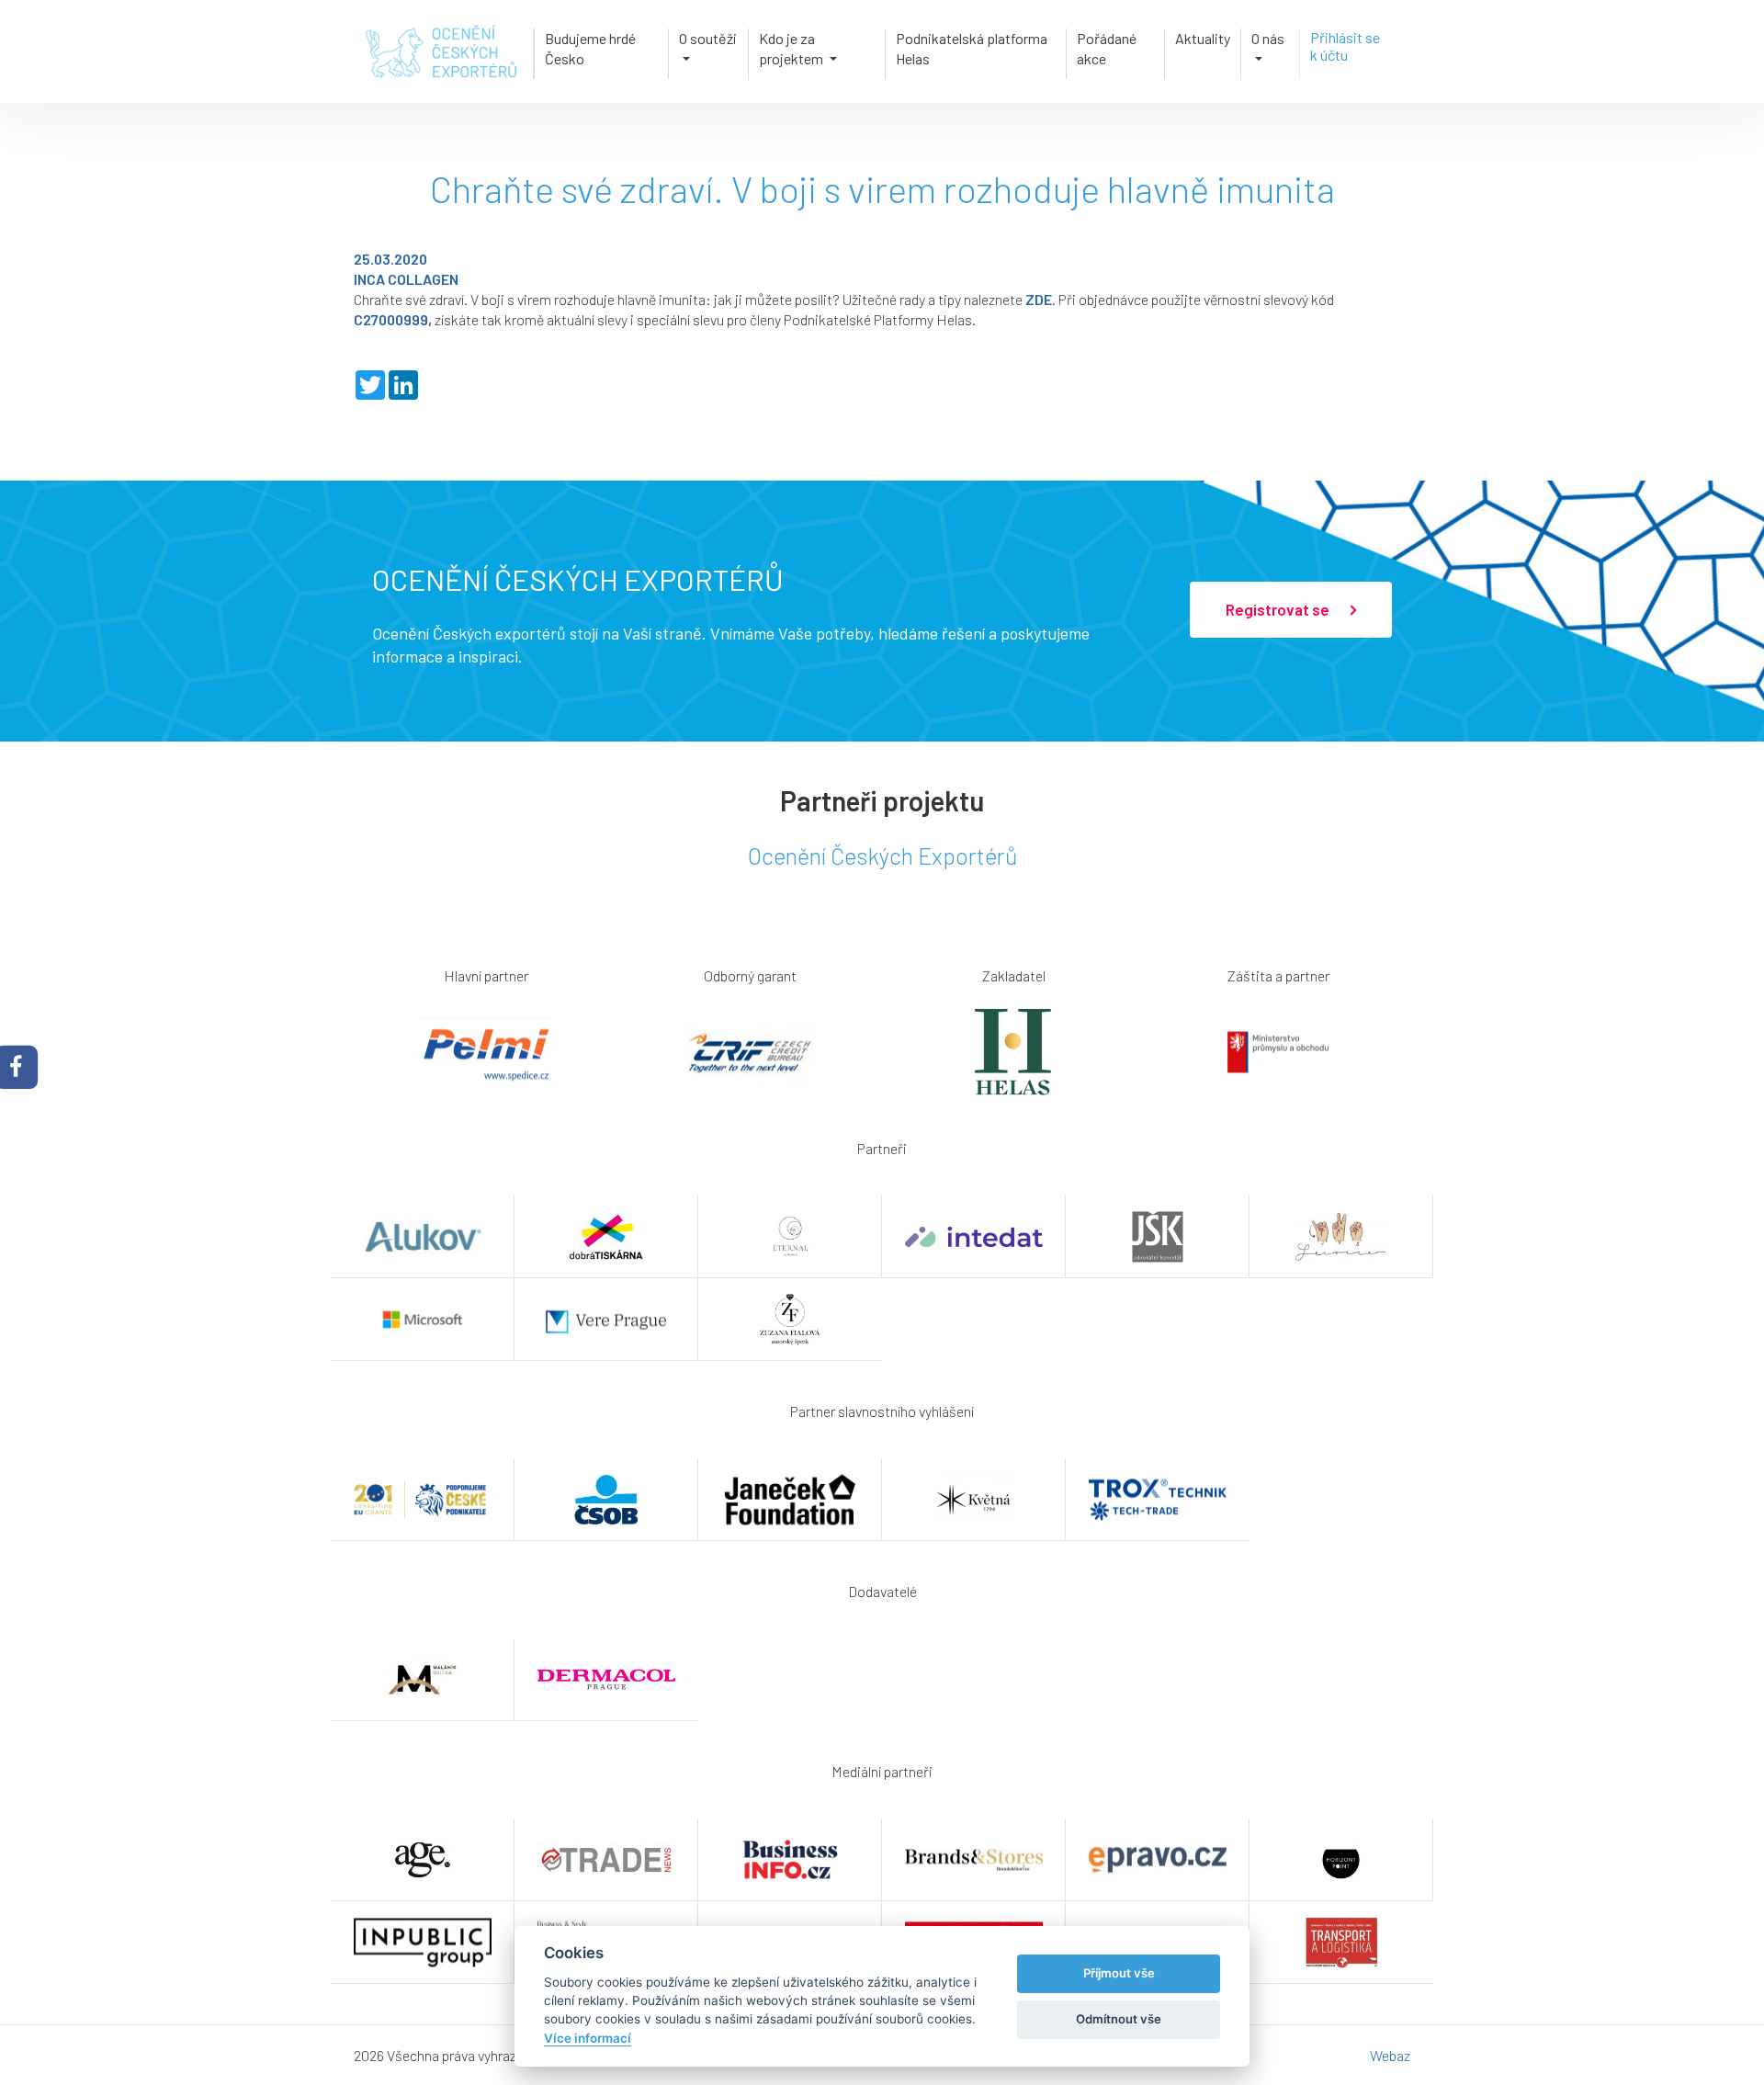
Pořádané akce (1107, 48)
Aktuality (1203, 38)
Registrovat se (1279, 609)
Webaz (1390, 2055)
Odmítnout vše (1119, 2019)
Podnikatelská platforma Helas (972, 48)
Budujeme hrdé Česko (590, 48)
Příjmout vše (1119, 1973)
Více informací (588, 2038)
